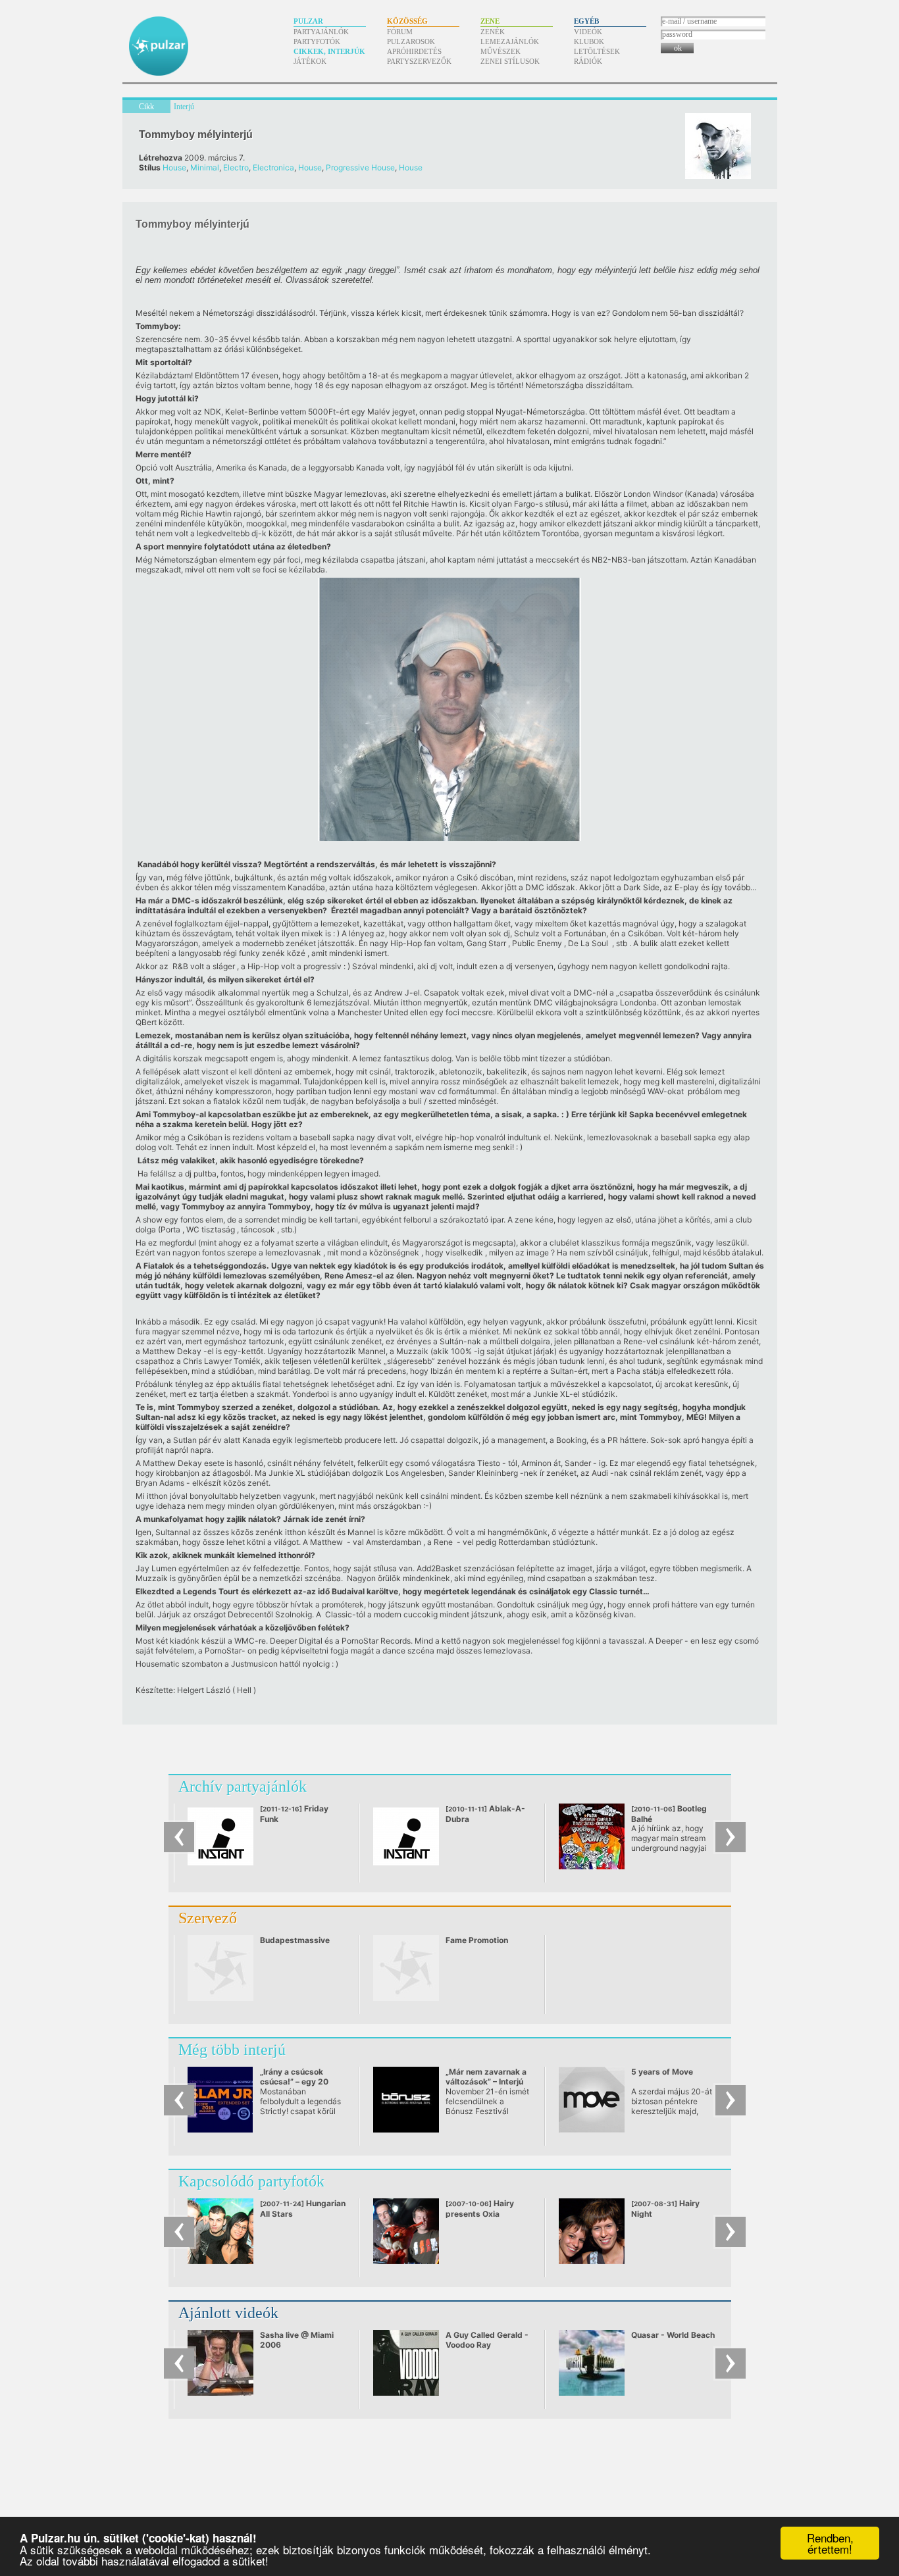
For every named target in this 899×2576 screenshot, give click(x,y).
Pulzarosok (411, 41)
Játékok (310, 61)
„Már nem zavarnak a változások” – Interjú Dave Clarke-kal (486, 2082)
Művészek (501, 51)
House (174, 167)
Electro (236, 167)
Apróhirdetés (414, 51)
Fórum (400, 32)
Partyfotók (317, 41)
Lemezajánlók (510, 41)
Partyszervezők (419, 61)
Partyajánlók (321, 32)
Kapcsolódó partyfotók (251, 2181)
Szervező (208, 1918)
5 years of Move (662, 2072)
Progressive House (360, 167)
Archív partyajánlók (243, 1786)
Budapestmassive (295, 1940)
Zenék (493, 32)
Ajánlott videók (228, 2313)
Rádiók (588, 61)
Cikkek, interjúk (329, 51)
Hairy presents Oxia (480, 2209)
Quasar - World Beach (673, 2335)
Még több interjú (232, 2050)
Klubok (589, 41)
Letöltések (597, 51)
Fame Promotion (477, 1940)
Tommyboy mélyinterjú (196, 135)
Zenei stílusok (510, 61)
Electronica (273, 167)
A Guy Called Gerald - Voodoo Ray (487, 2340)
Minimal (205, 167)
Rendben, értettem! (830, 2543)
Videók (588, 32)
